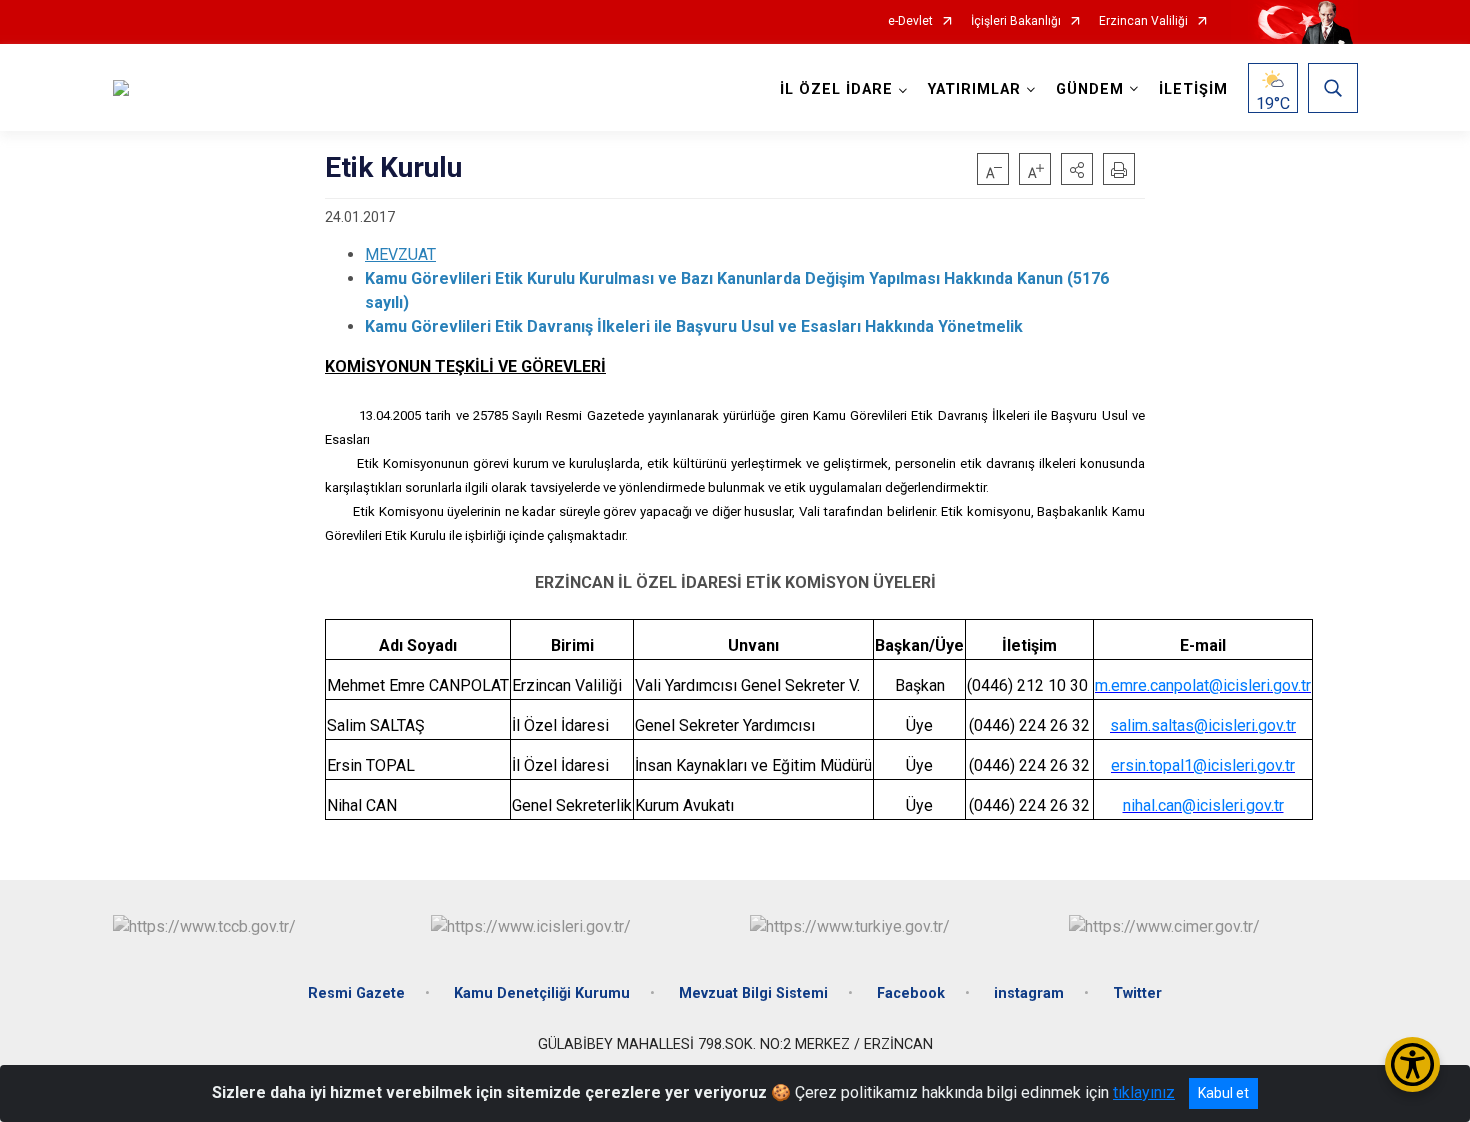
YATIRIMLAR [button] (974, 89)
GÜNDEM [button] (1090, 89)
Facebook (911, 993)
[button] (1077, 169)
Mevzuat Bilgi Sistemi (753, 993)
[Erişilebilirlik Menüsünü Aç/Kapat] (1412, 1064)
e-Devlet (910, 21)
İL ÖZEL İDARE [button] (836, 89)
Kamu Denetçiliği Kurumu (542, 993)
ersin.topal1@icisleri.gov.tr (1203, 765)
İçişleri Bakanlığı (1016, 21)
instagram (1029, 993)
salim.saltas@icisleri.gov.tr (1203, 725)
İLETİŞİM (1193, 89)
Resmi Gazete (356, 993)
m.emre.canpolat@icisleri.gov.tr (1203, 685)
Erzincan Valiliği (1143, 21)
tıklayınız (1144, 1092)
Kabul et (1223, 1093)
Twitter (1137, 993)
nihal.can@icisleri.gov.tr (1203, 805)
